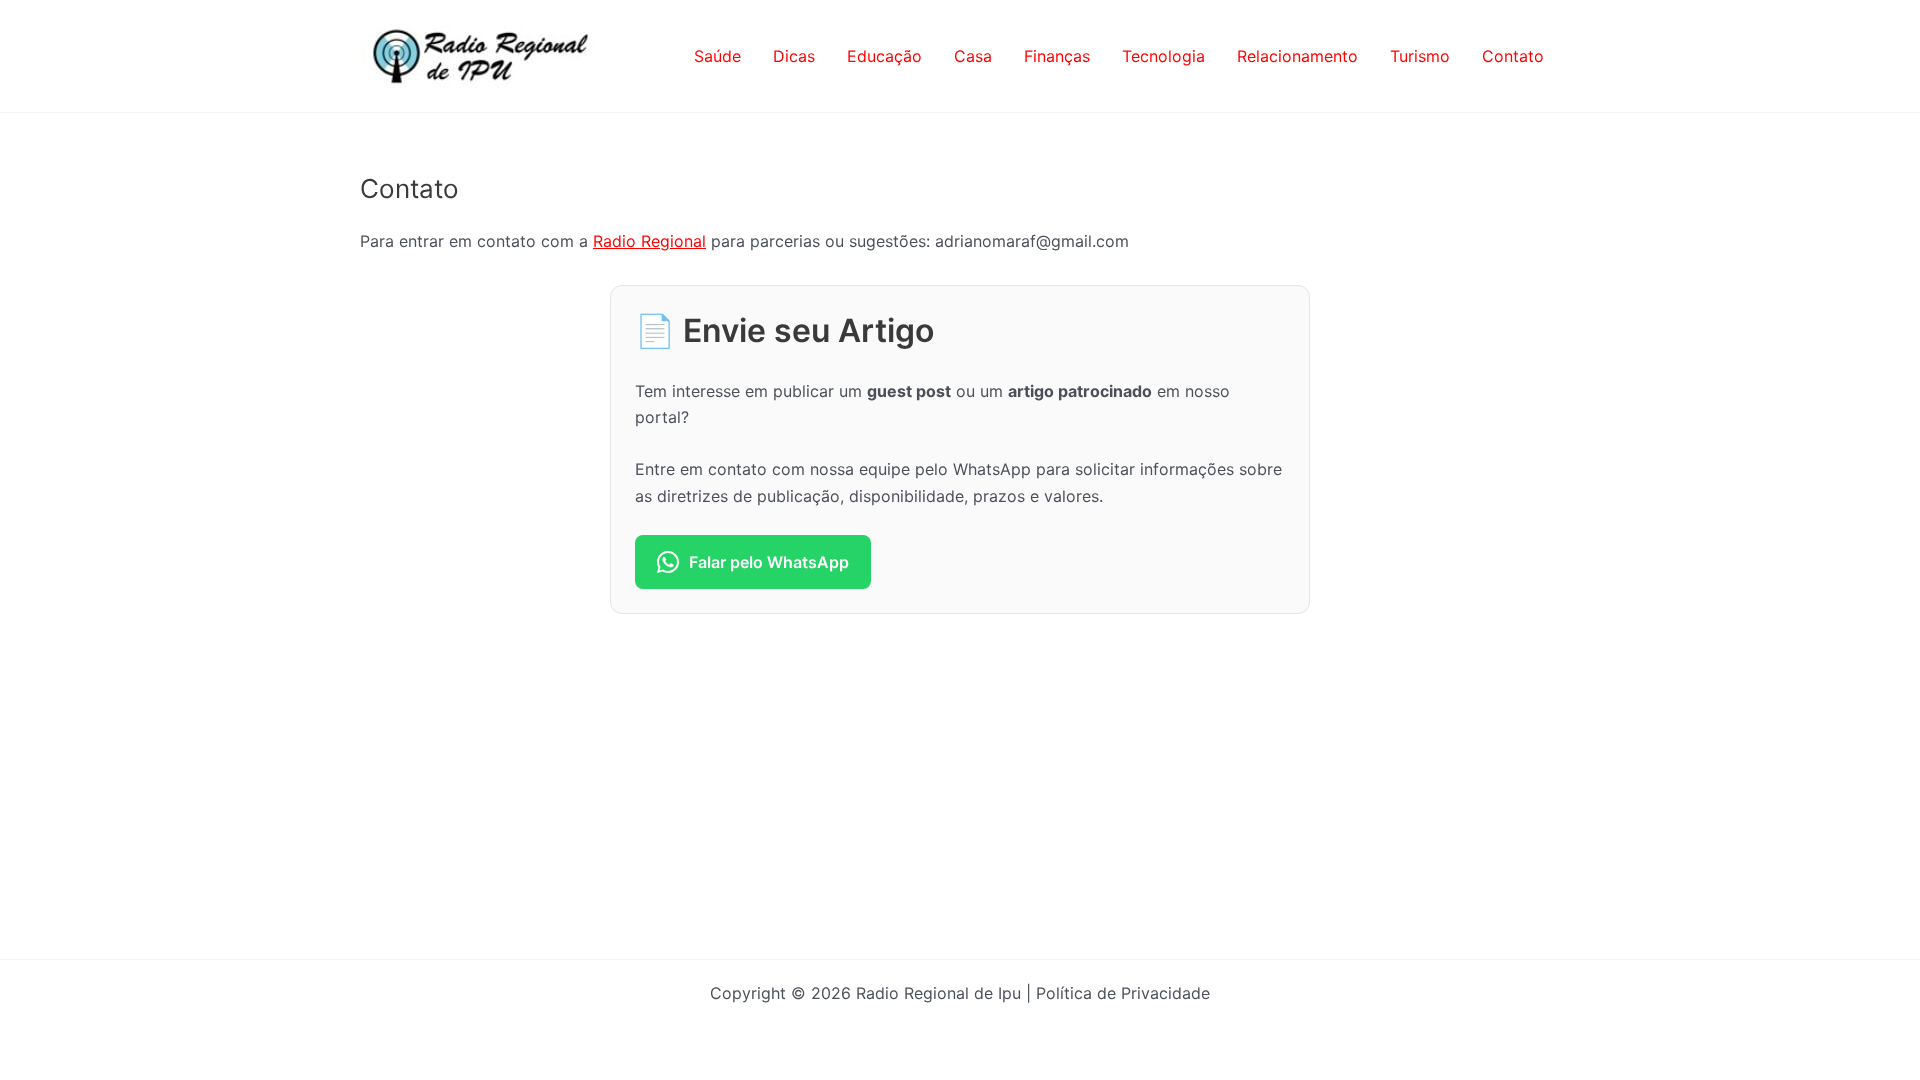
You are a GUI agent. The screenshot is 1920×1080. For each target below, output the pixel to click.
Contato (1513, 56)
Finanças (1057, 56)
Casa (973, 56)
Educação (884, 56)
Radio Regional (649, 241)
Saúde (717, 56)
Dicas (794, 56)
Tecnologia (1163, 56)
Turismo (1420, 56)
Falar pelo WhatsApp (769, 562)
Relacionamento (1297, 56)
